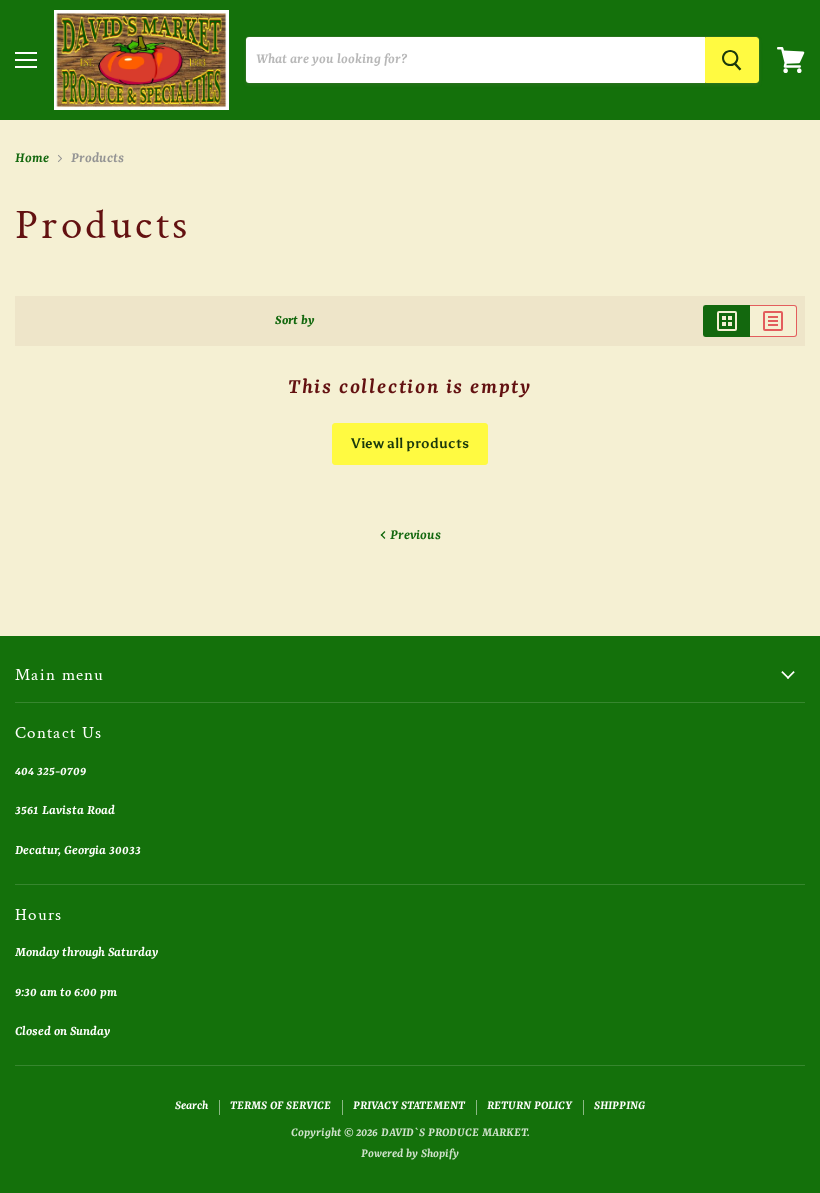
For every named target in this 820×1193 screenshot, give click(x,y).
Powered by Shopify (410, 1154)
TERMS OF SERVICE (280, 1106)
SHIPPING (619, 1106)
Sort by (294, 321)
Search (191, 1106)
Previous (414, 535)
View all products (410, 443)
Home (32, 158)
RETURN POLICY (529, 1106)
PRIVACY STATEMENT (409, 1106)
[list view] (773, 321)
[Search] (732, 60)
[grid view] (726, 321)
